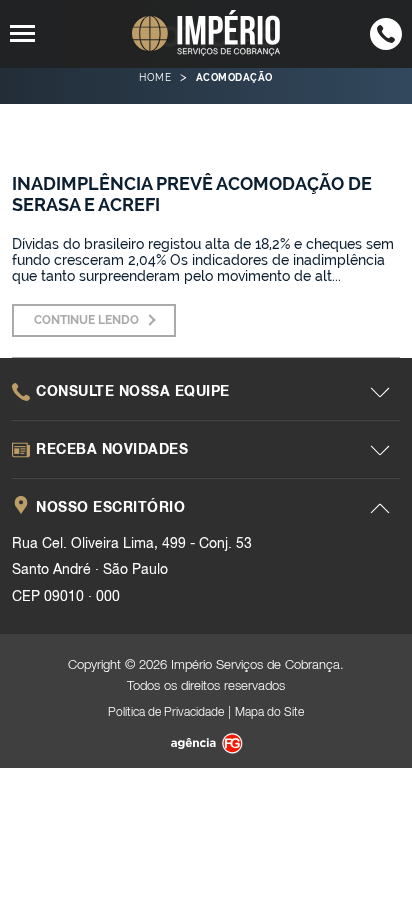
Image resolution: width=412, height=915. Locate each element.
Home (155, 77)
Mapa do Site (269, 711)
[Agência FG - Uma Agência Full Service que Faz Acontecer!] (205, 745)
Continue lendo (86, 320)
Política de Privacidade (166, 711)
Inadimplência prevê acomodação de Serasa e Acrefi (192, 194)
